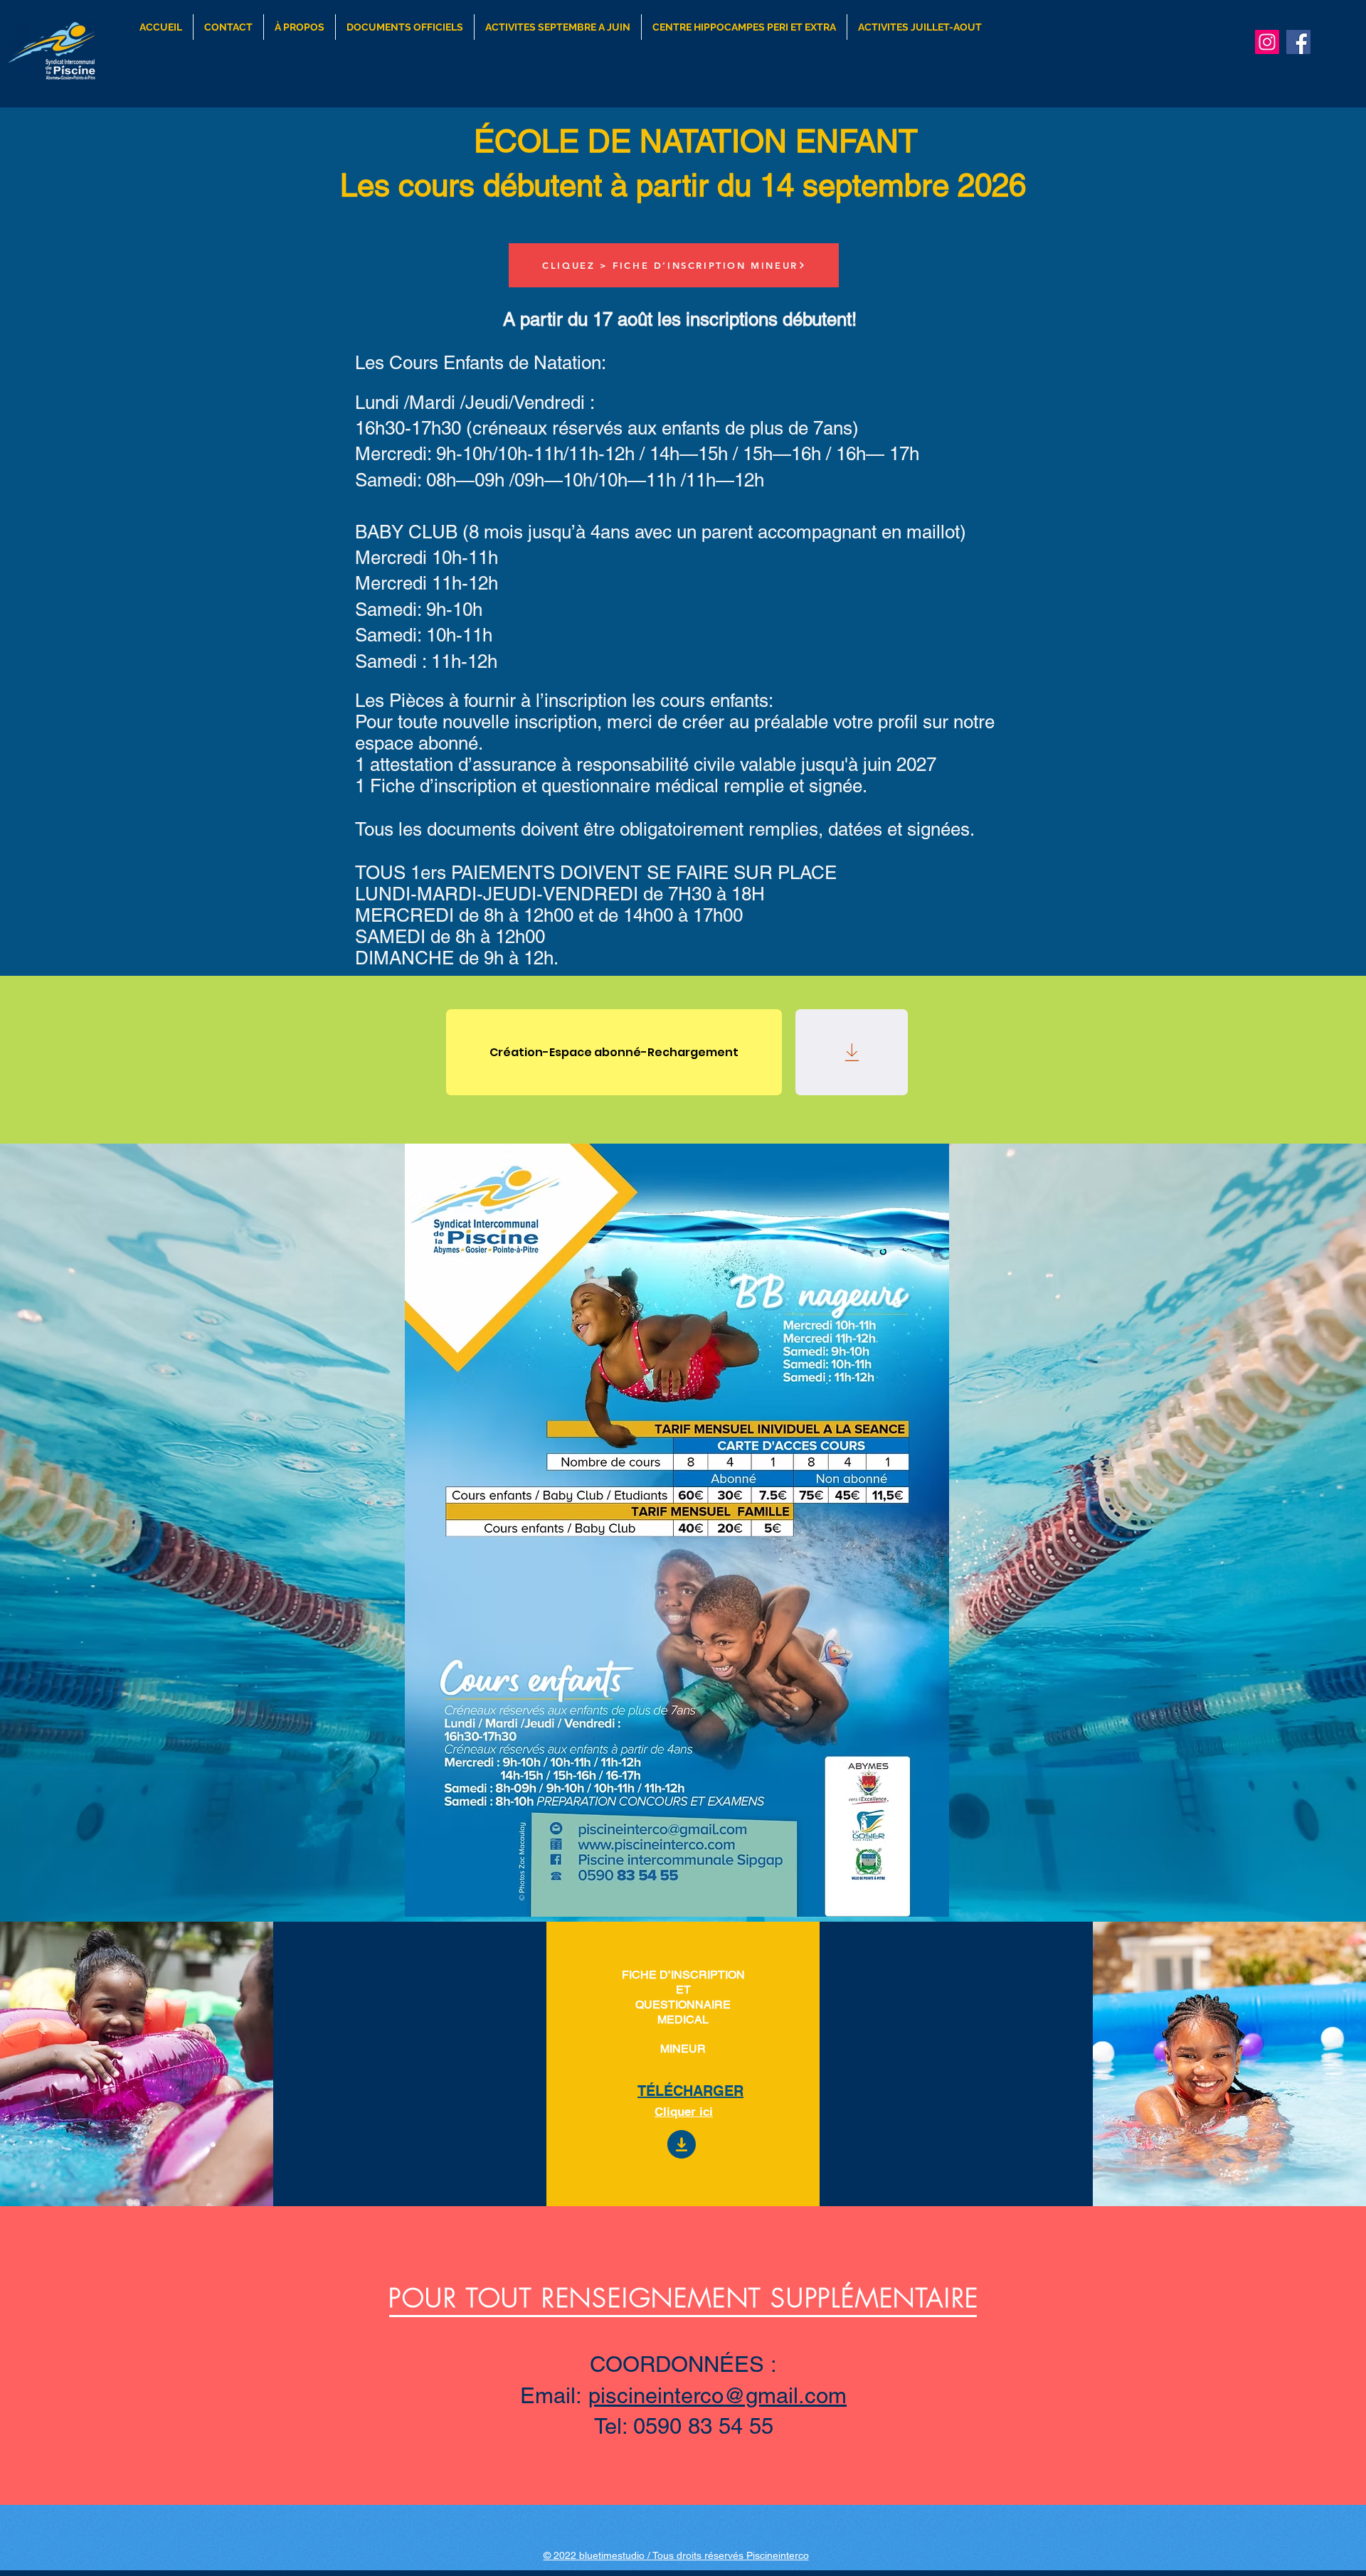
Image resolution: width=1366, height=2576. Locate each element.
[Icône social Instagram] (1267, 42)
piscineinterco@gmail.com (718, 2395)
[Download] (852, 1052)
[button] (558, 27)
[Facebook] (1298, 42)
